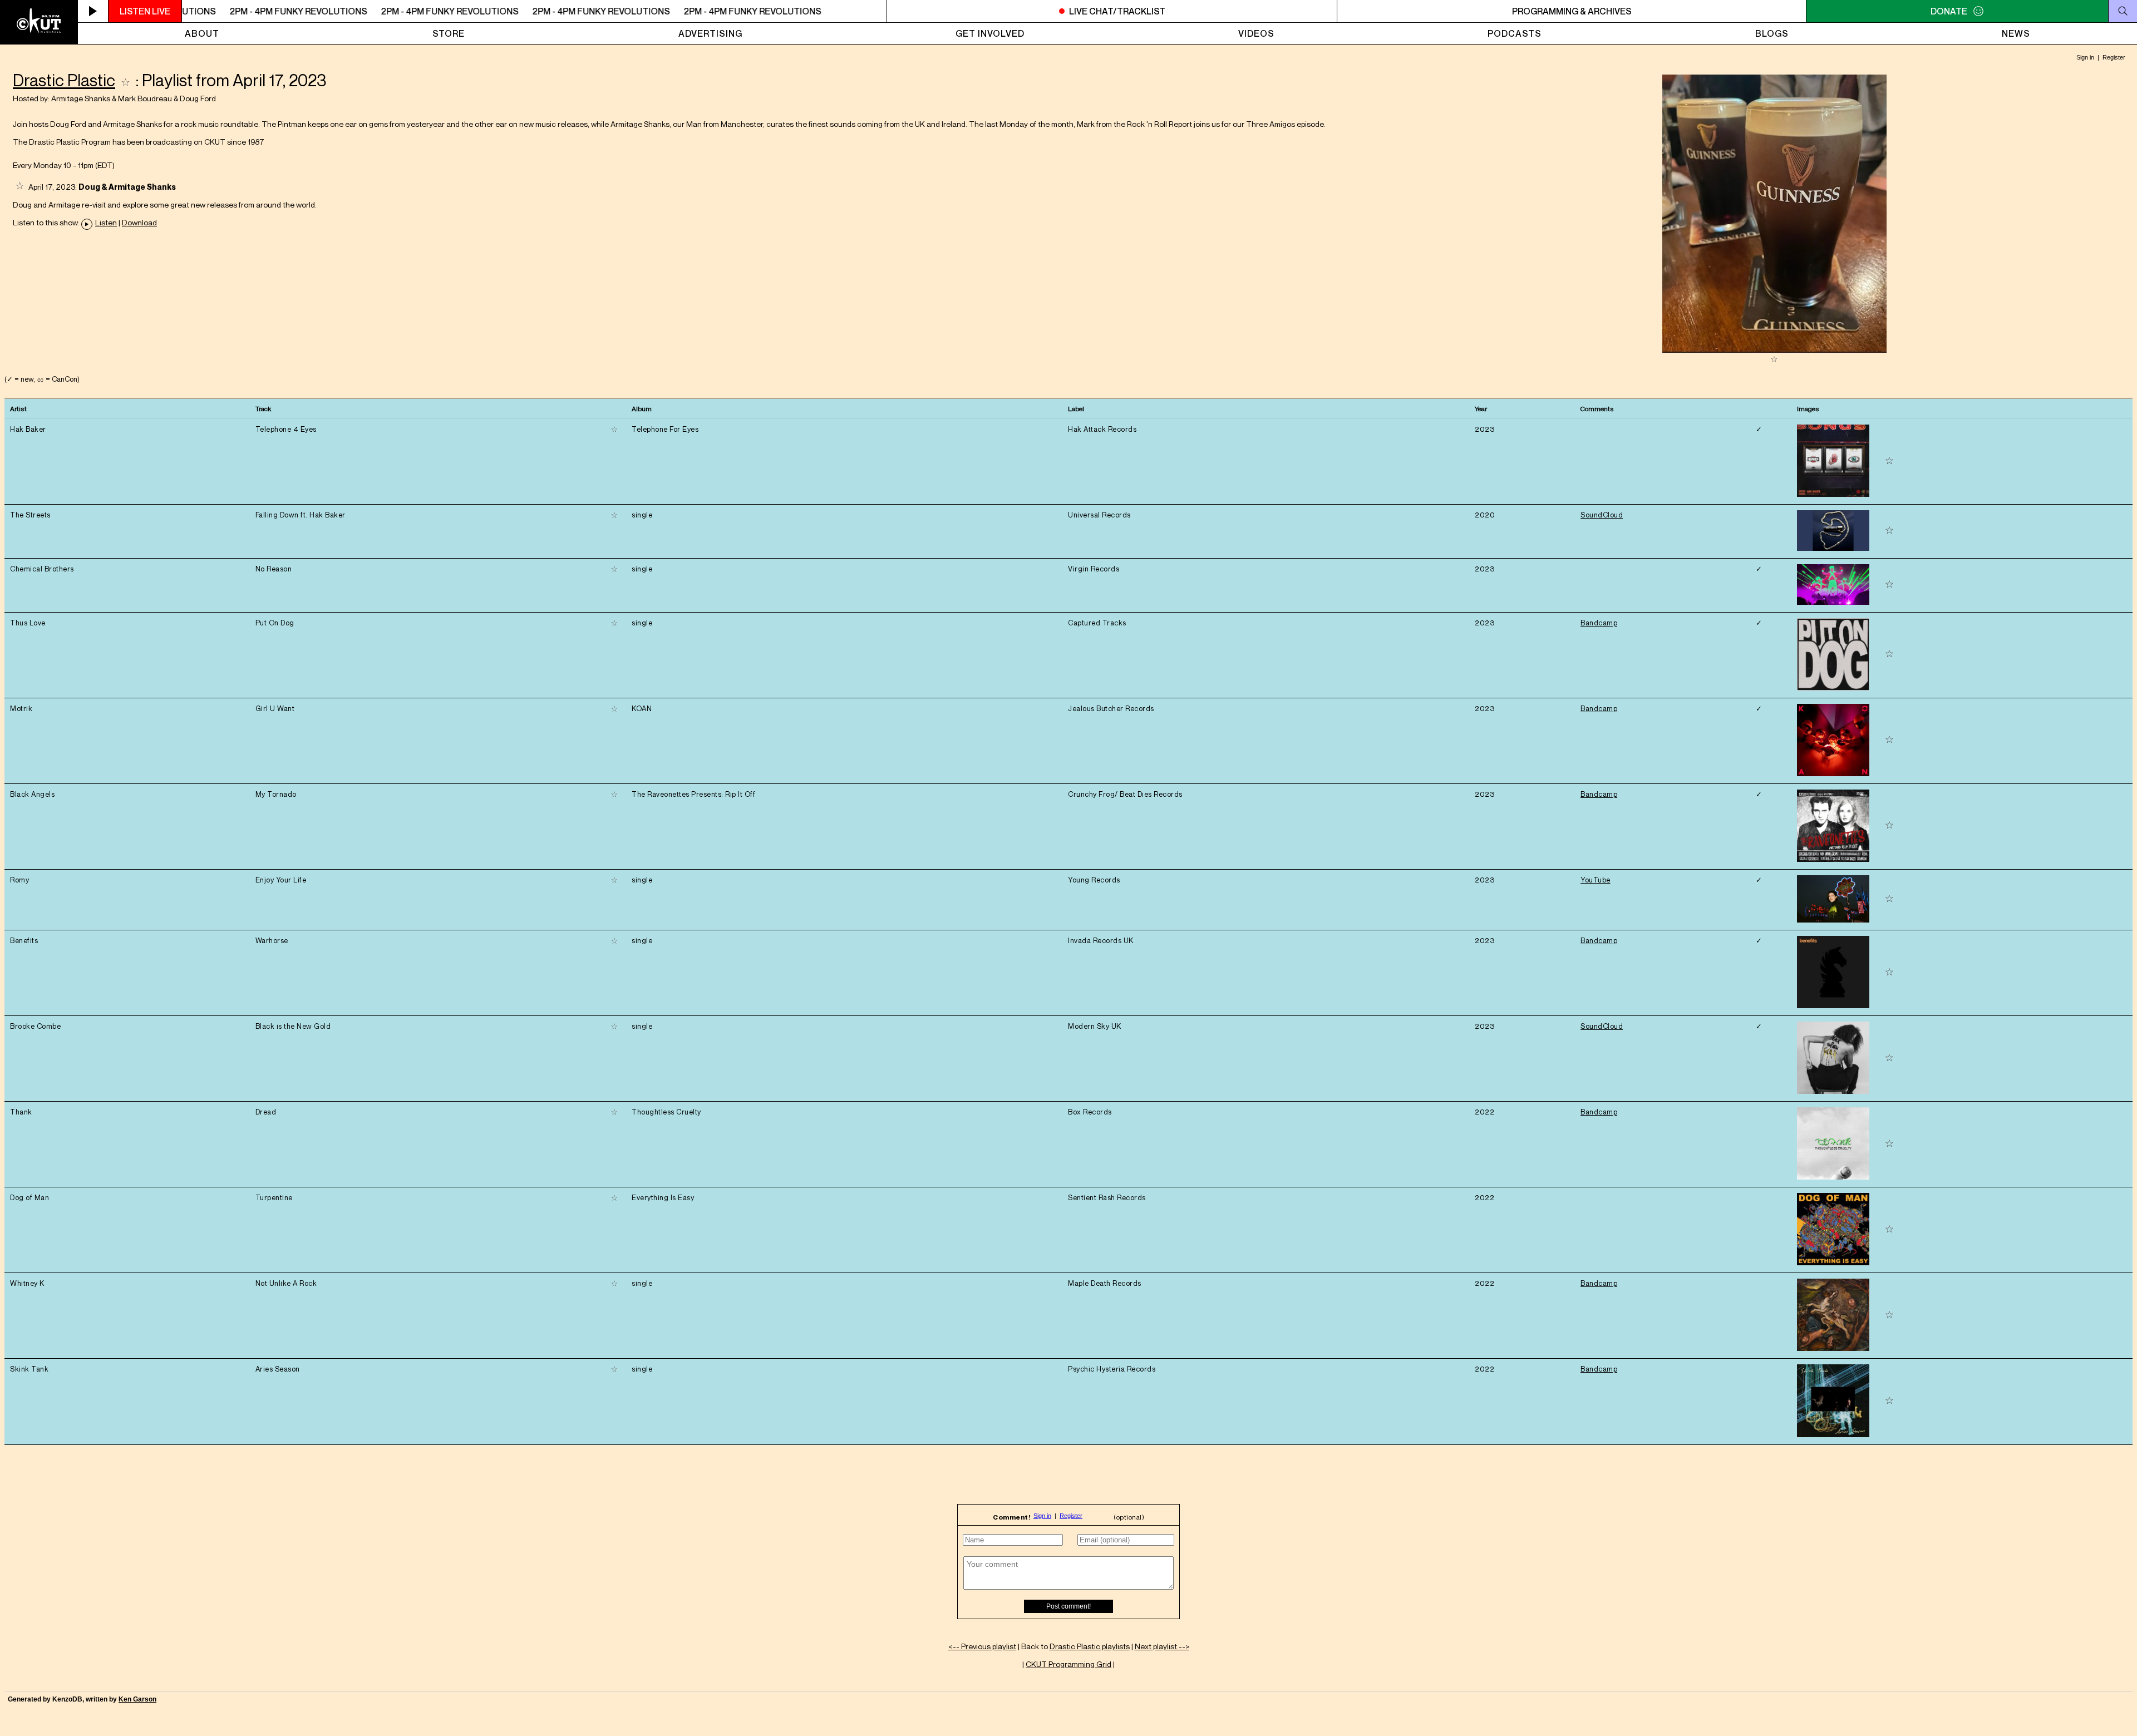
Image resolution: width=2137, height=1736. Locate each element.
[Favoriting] (125, 80)
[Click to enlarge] (1774, 350)
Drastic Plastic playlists (1090, 1646)
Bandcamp (1599, 623)
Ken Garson (137, 1699)
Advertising (710, 33)
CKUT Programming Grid (1068, 1664)
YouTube (1596, 880)
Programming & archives (1572, 11)
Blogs (1772, 33)
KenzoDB (67, 1699)
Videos (1256, 33)
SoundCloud (1602, 515)
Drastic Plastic (64, 80)
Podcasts (1515, 33)
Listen (106, 223)
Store (449, 33)
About (202, 33)
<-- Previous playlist (982, 1646)
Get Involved (990, 33)
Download (139, 223)
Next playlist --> (1162, 1646)
